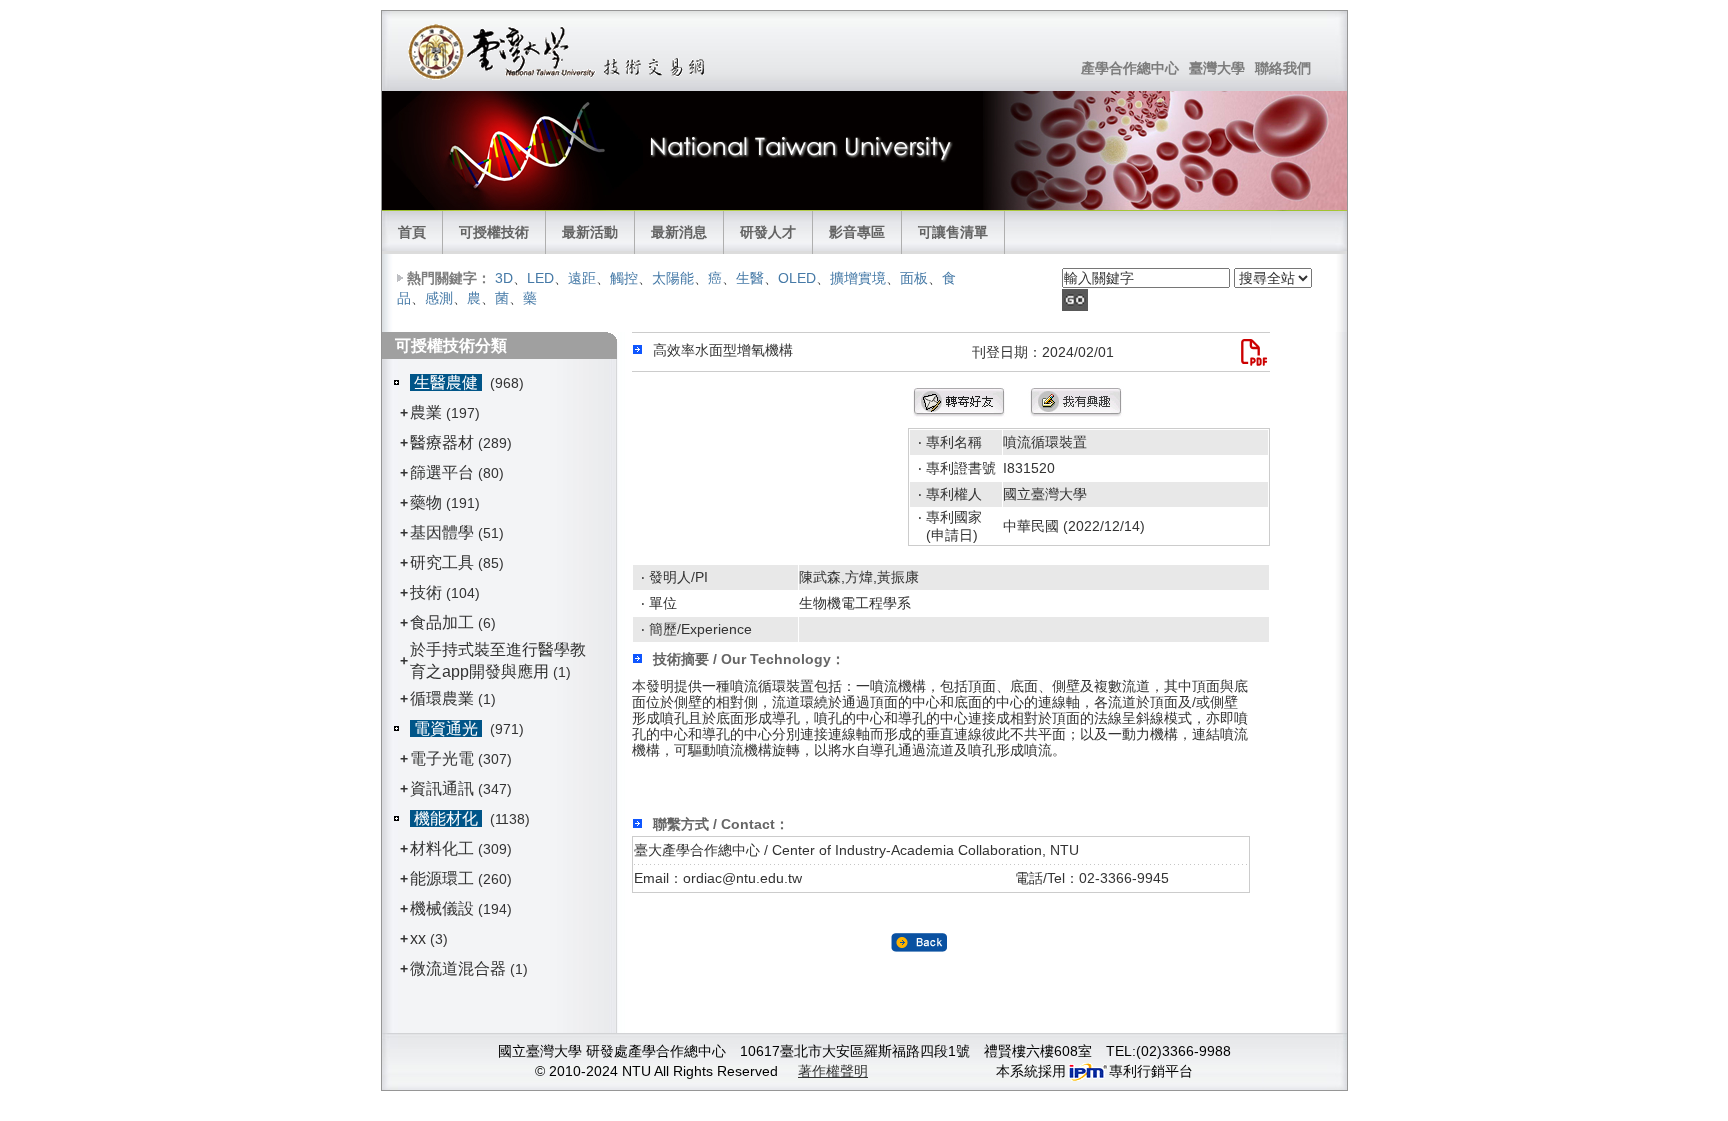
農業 (426, 412)
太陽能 (673, 278)
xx (418, 938)
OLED (797, 278)
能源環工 (442, 878)
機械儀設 (442, 908)
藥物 (426, 502)
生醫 (750, 278)
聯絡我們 (1283, 68)
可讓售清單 (953, 232)
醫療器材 (444, 442)
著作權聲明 (833, 1071)
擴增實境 (858, 278)
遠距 (582, 278)
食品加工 (442, 622)
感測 (439, 298)
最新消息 (679, 232)
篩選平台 (442, 472)
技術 (426, 592)
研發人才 (768, 232)
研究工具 (442, 562)
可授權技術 (494, 232)
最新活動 (590, 232)
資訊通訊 (442, 788)
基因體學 (442, 532)
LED (540, 278)
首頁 (412, 232)
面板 (914, 278)
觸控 (624, 278)
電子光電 (442, 758)
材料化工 (442, 848)
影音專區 (857, 232)
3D (504, 278)
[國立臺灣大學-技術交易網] (558, 51)
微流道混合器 (458, 968)
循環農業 (442, 698)
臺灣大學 (1217, 68)
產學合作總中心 (1130, 68)
